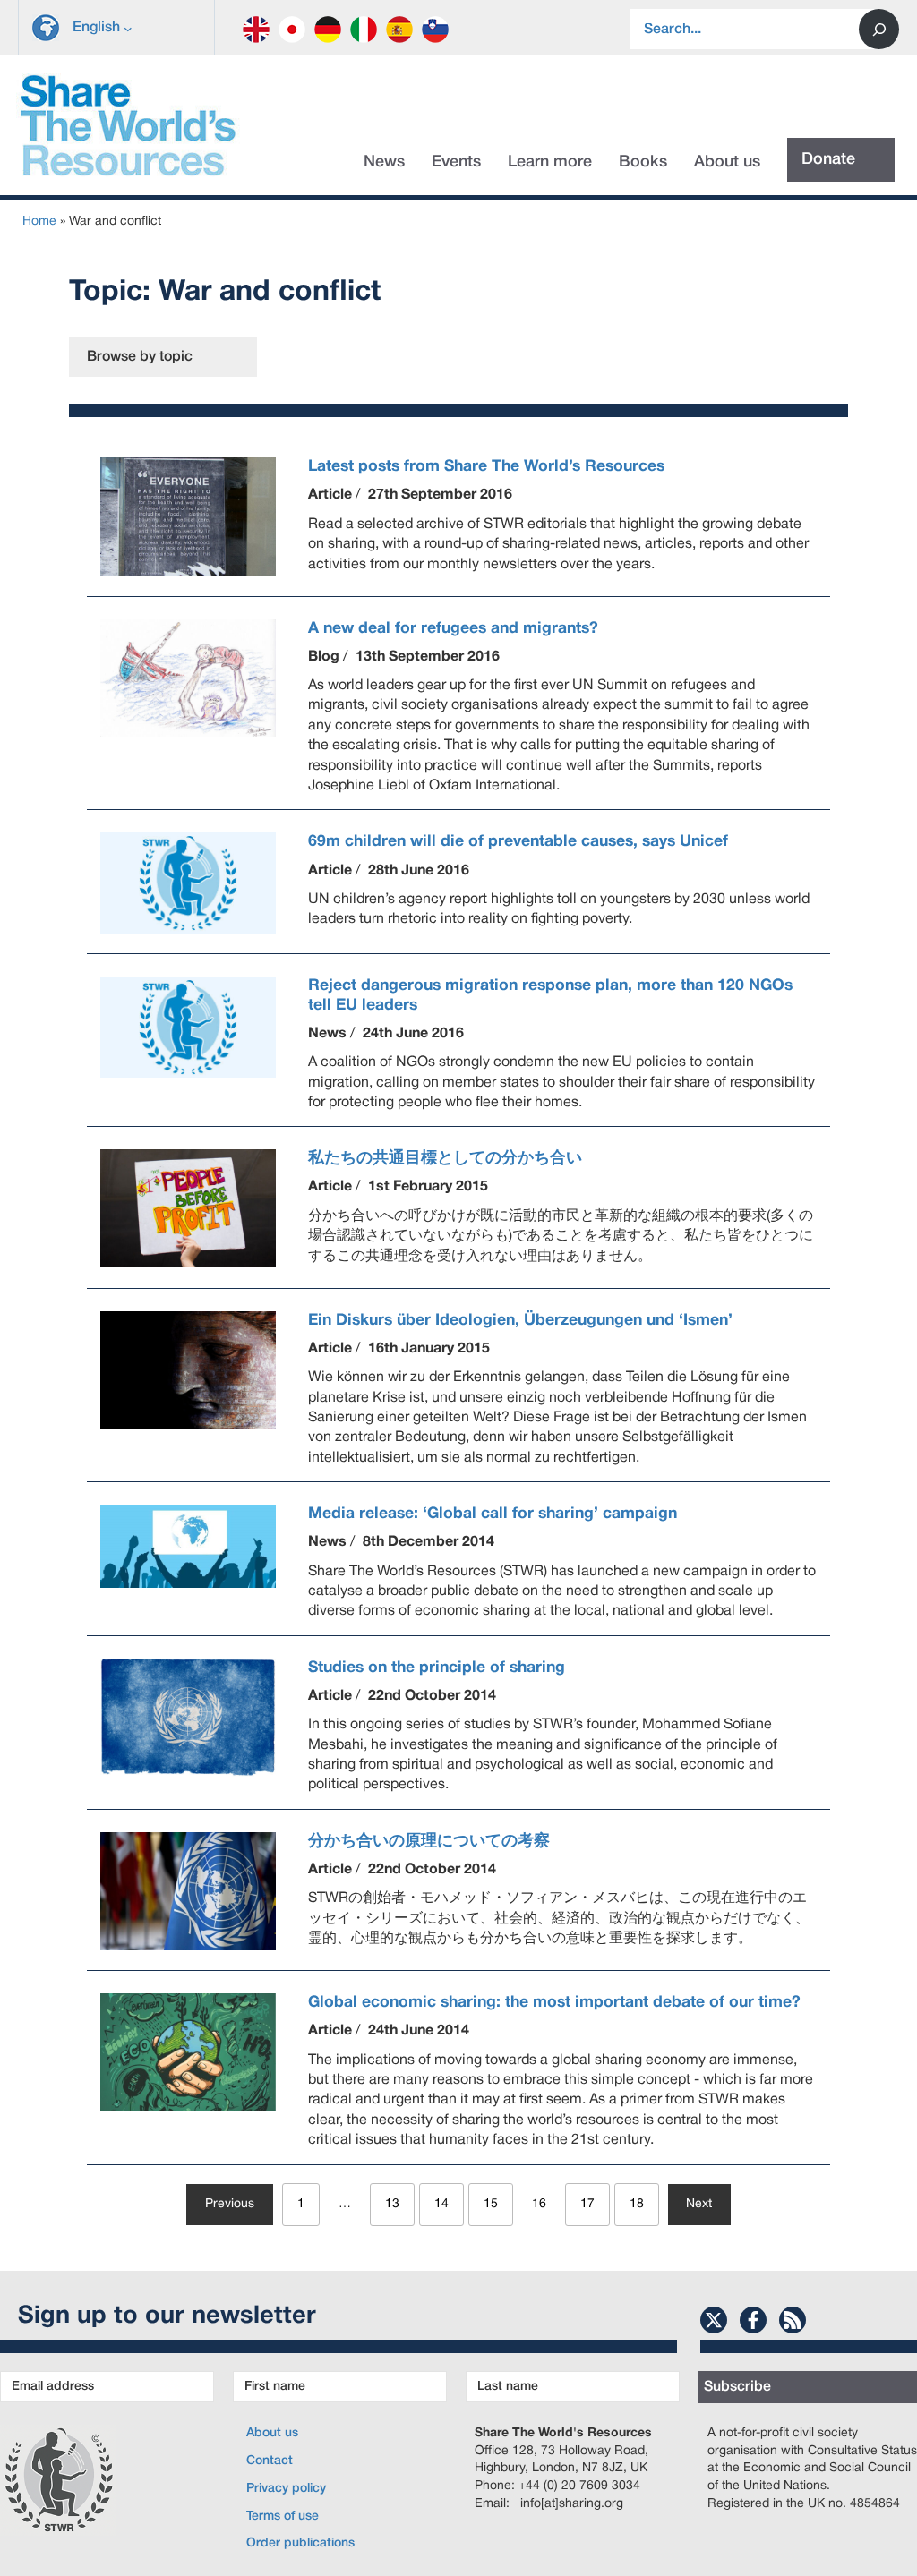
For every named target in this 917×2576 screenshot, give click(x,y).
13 (392, 2204)
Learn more (550, 162)
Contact (270, 2461)
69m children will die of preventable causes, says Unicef (518, 841)
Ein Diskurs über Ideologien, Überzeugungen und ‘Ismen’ (520, 1320)
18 (637, 2204)
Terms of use (283, 2516)
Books (643, 162)
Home (39, 222)
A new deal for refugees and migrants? (453, 628)
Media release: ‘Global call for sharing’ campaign (493, 1514)
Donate (828, 159)
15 (491, 2204)
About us (727, 162)
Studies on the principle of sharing (437, 1668)
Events (456, 162)
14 (441, 2204)
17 (587, 2204)
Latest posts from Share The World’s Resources (486, 466)
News (384, 162)
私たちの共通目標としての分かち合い (445, 1158)
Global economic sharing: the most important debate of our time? (554, 2002)
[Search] (879, 29)
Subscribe (737, 2387)
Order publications (300, 2543)
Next (699, 2204)
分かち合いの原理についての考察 (429, 1841)
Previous (230, 2204)
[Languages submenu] (128, 28)
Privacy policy (286, 2489)
